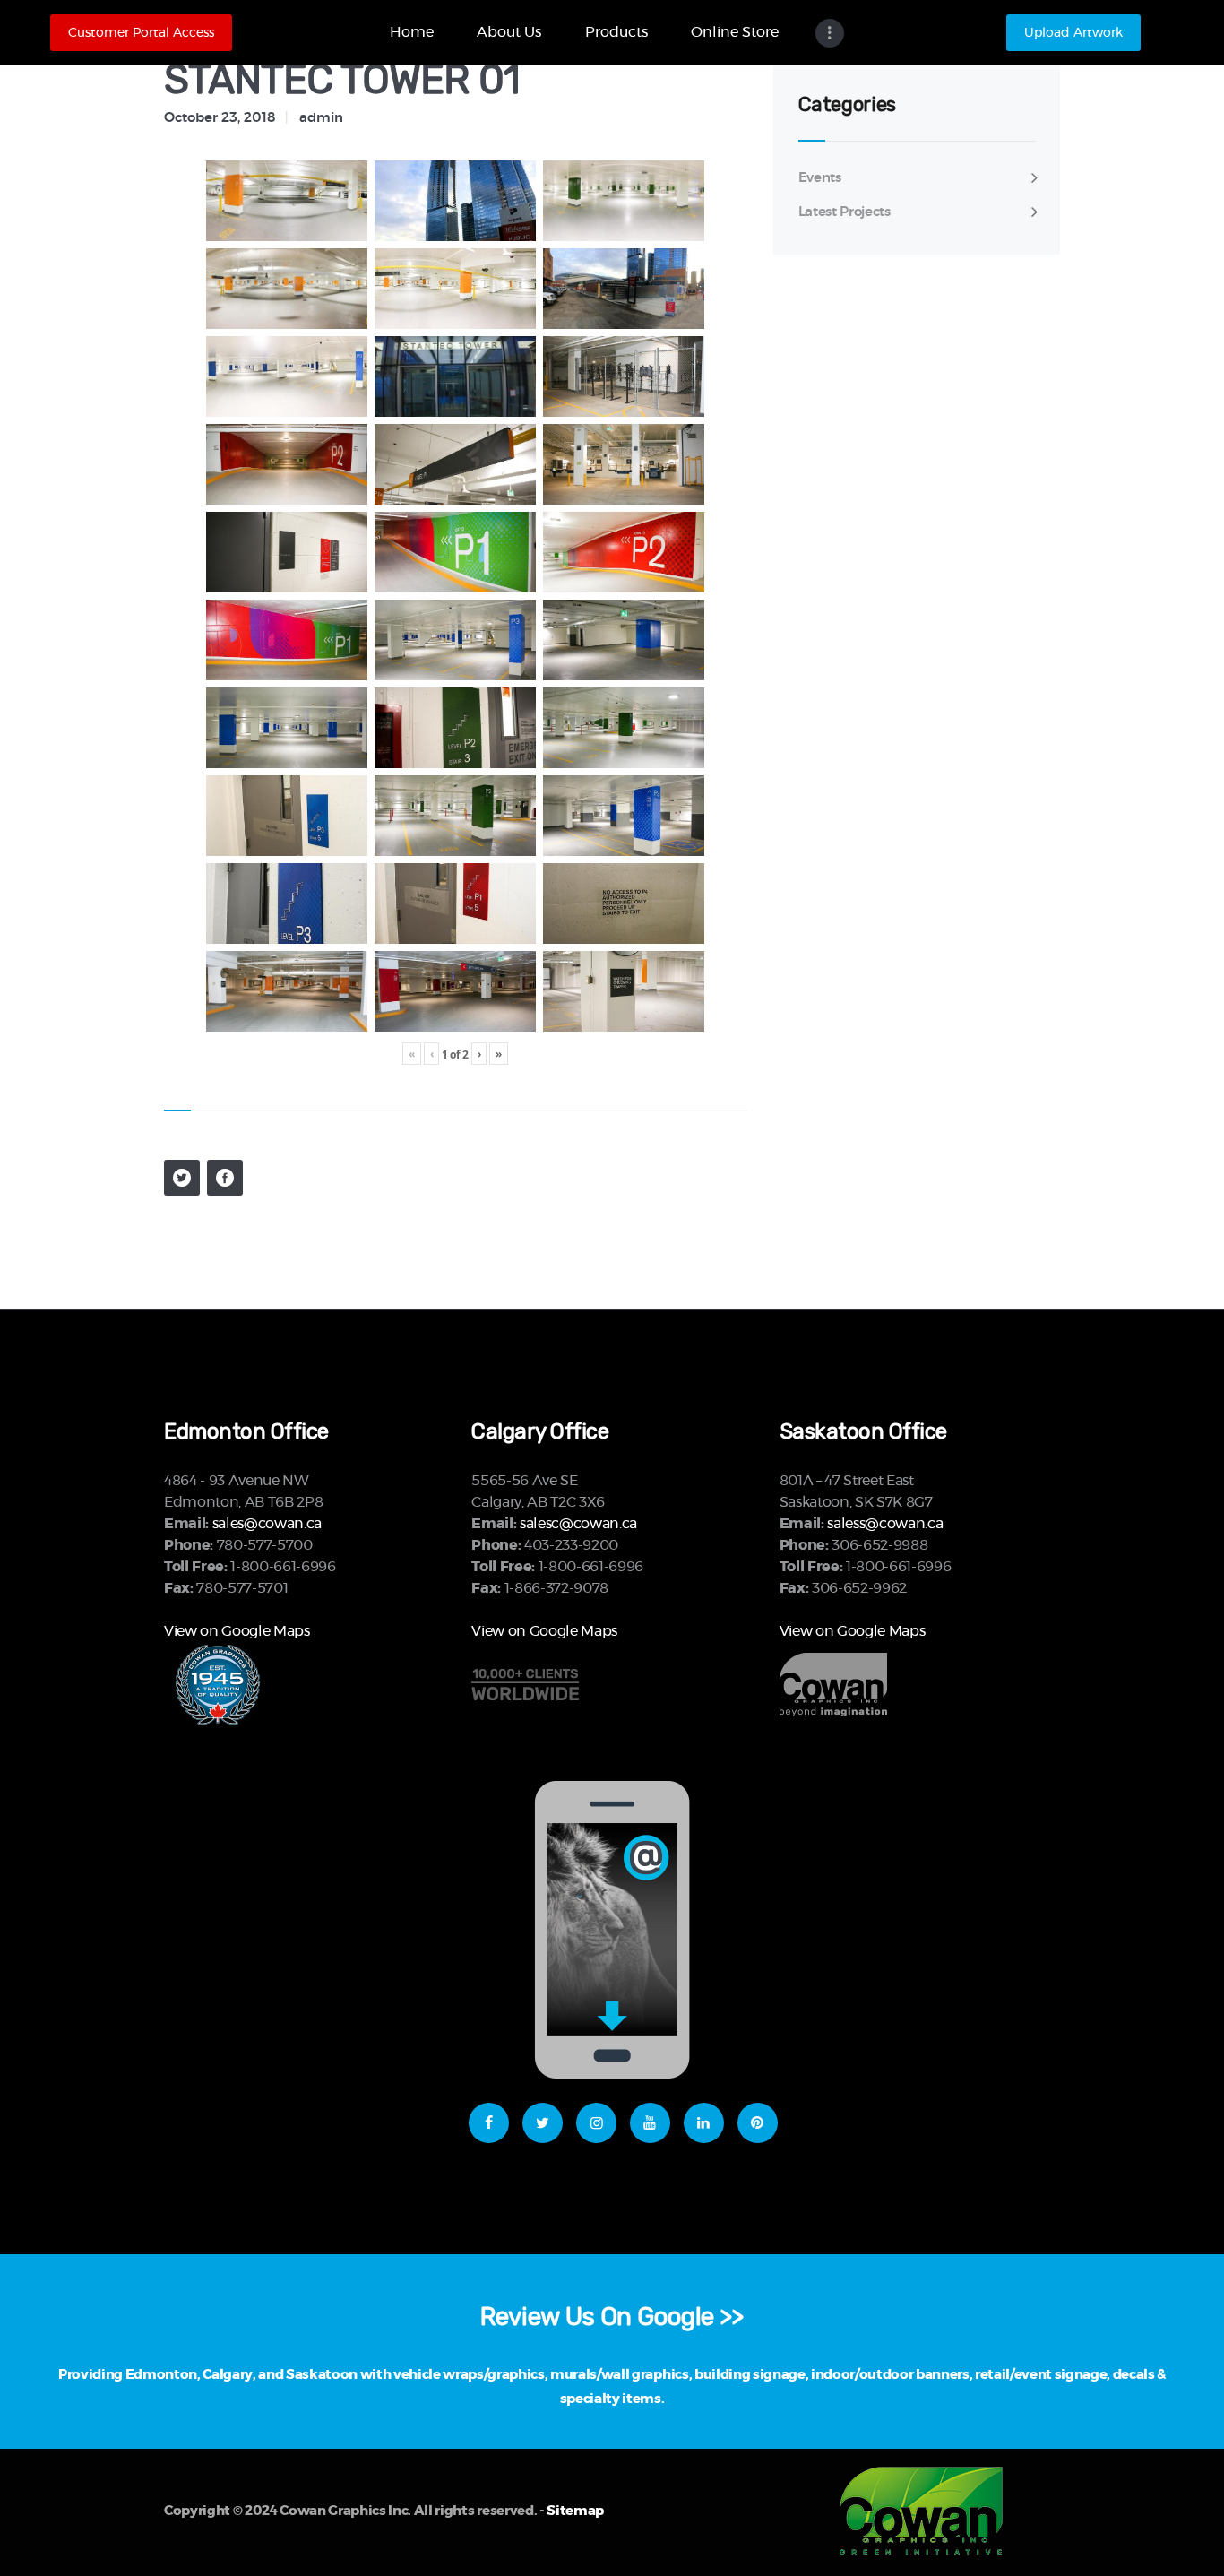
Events (820, 178)
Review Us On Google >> (612, 2317)
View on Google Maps (237, 1631)
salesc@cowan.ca (578, 1524)
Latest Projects (845, 212)
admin (321, 118)
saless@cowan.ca (885, 1524)
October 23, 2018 (220, 118)
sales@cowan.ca (267, 1524)
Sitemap (575, 2511)
